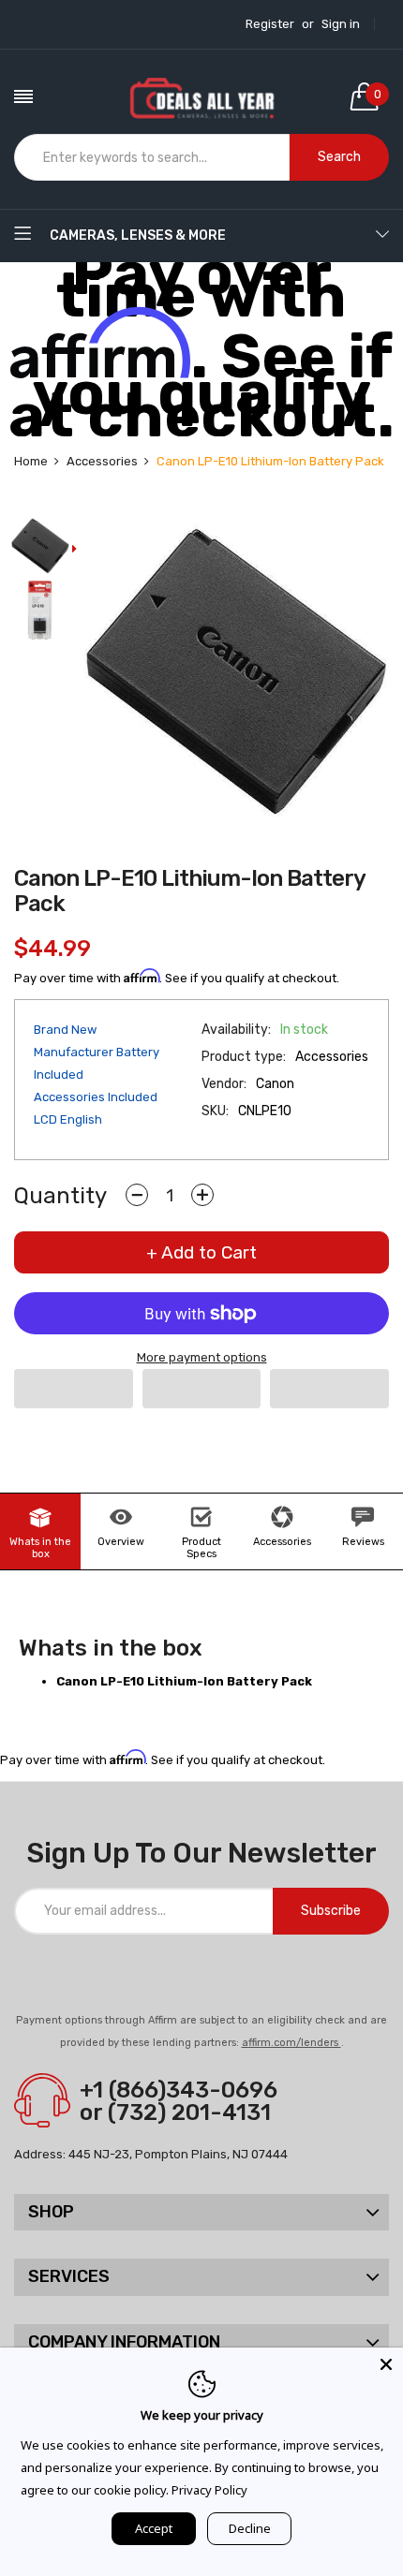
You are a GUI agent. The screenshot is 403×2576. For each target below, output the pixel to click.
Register (270, 24)
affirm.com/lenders (291, 2043)
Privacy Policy (209, 2490)
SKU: (215, 1111)
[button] (74, 1389)
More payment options (202, 1357)
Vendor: (224, 1084)
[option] (40, 547)
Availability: (236, 1030)
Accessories (282, 1542)
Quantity (60, 1196)
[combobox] (152, 157)
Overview (121, 1542)
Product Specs (201, 1548)
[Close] (386, 2364)
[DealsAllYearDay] (201, 96)
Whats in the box (40, 1548)
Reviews (363, 1542)
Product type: (244, 1057)
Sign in (341, 24)
